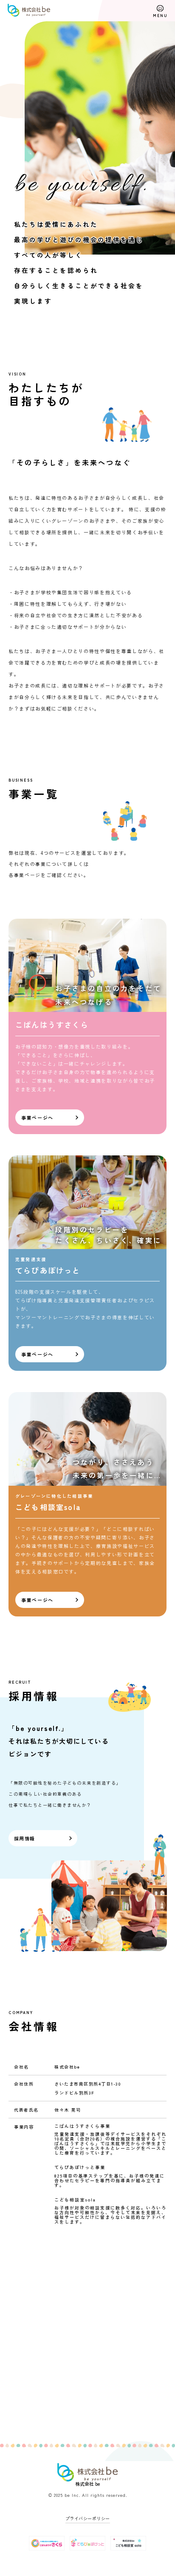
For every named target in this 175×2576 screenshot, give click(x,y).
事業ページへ (37, 1118)
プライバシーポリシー (88, 2518)
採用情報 (24, 1838)
